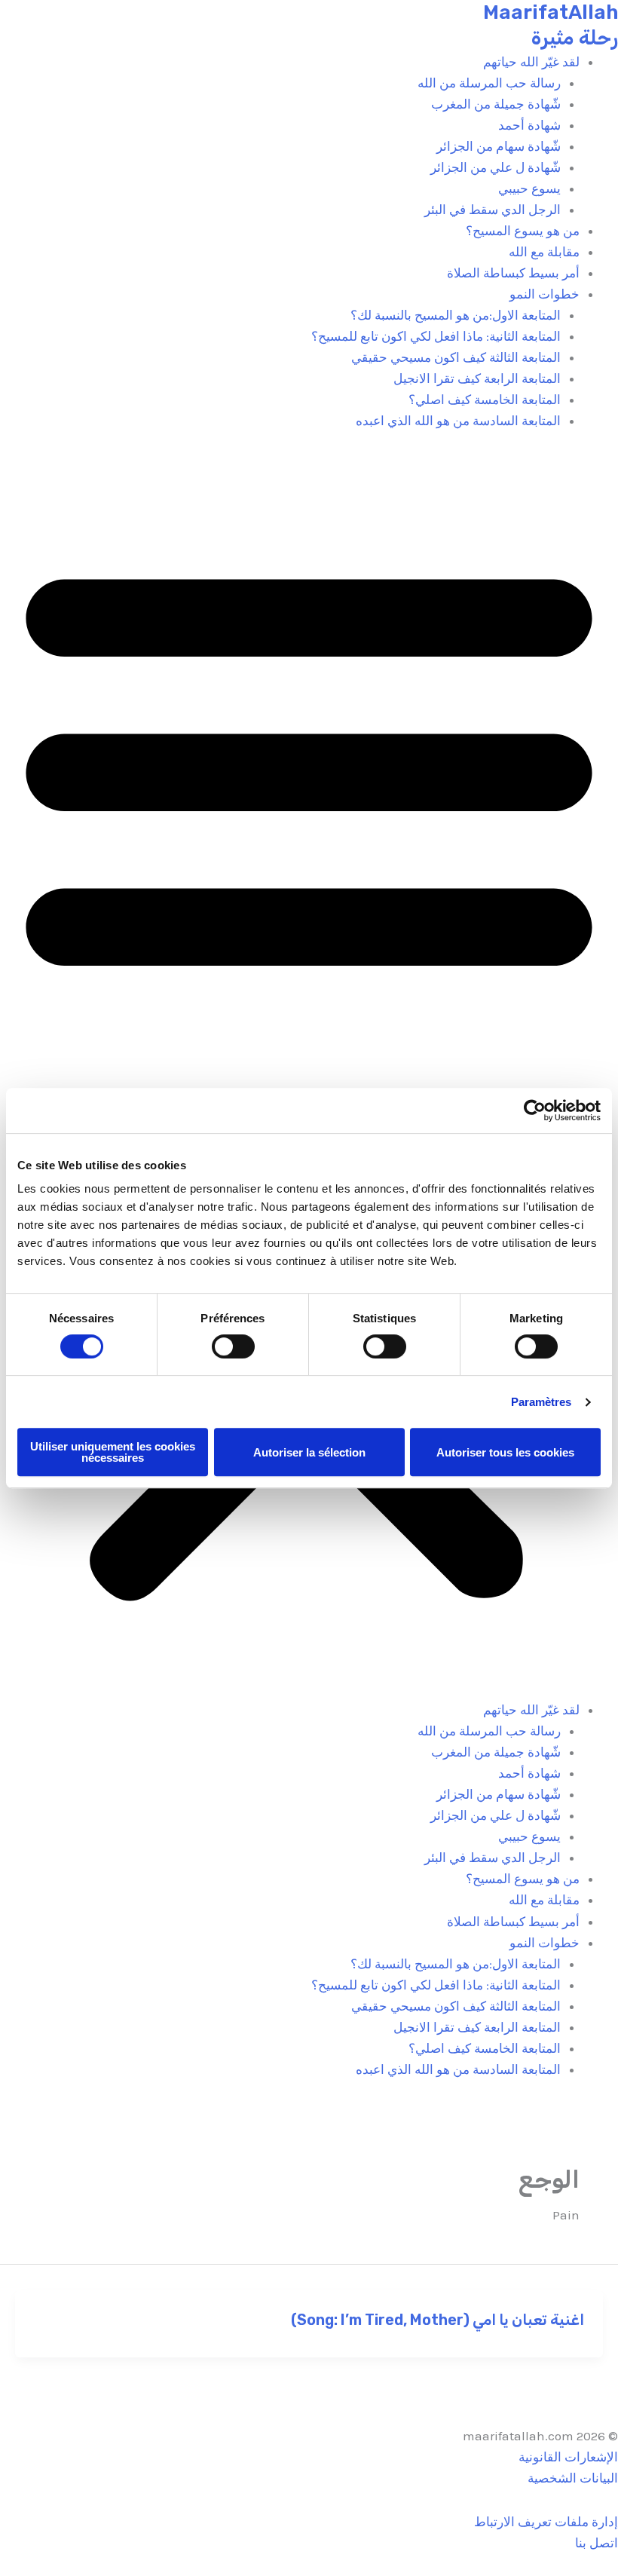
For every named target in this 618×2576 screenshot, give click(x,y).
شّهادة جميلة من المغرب (496, 104)
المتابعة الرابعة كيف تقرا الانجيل (477, 378)
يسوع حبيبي (529, 188)
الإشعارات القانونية (568, 2457)
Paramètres (542, 1402)
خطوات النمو (545, 294)
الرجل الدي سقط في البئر (493, 210)
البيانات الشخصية (573, 2478)
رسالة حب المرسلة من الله (489, 83)
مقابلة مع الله (544, 252)
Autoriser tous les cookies (505, 1452)
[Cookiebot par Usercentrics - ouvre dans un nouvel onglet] (535, 1110)
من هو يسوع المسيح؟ (523, 231)
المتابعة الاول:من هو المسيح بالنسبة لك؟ (456, 315)
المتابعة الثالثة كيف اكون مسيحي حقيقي (456, 357)
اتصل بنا (597, 2543)
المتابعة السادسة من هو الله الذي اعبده (458, 421)
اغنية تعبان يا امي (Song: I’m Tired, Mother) (437, 2320)
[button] (309, 1075)
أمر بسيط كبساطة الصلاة (513, 273)
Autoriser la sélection (309, 1452)
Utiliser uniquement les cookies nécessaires (113, 1452)
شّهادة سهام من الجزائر (499, 146)
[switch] (233, 1346)
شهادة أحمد (529, 125)
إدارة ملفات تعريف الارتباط (546, 2522)
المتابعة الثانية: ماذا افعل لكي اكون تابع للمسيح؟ (436, 336)
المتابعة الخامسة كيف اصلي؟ (485, 400)
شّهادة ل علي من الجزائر (496, 167)
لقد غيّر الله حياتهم (531, 62)
